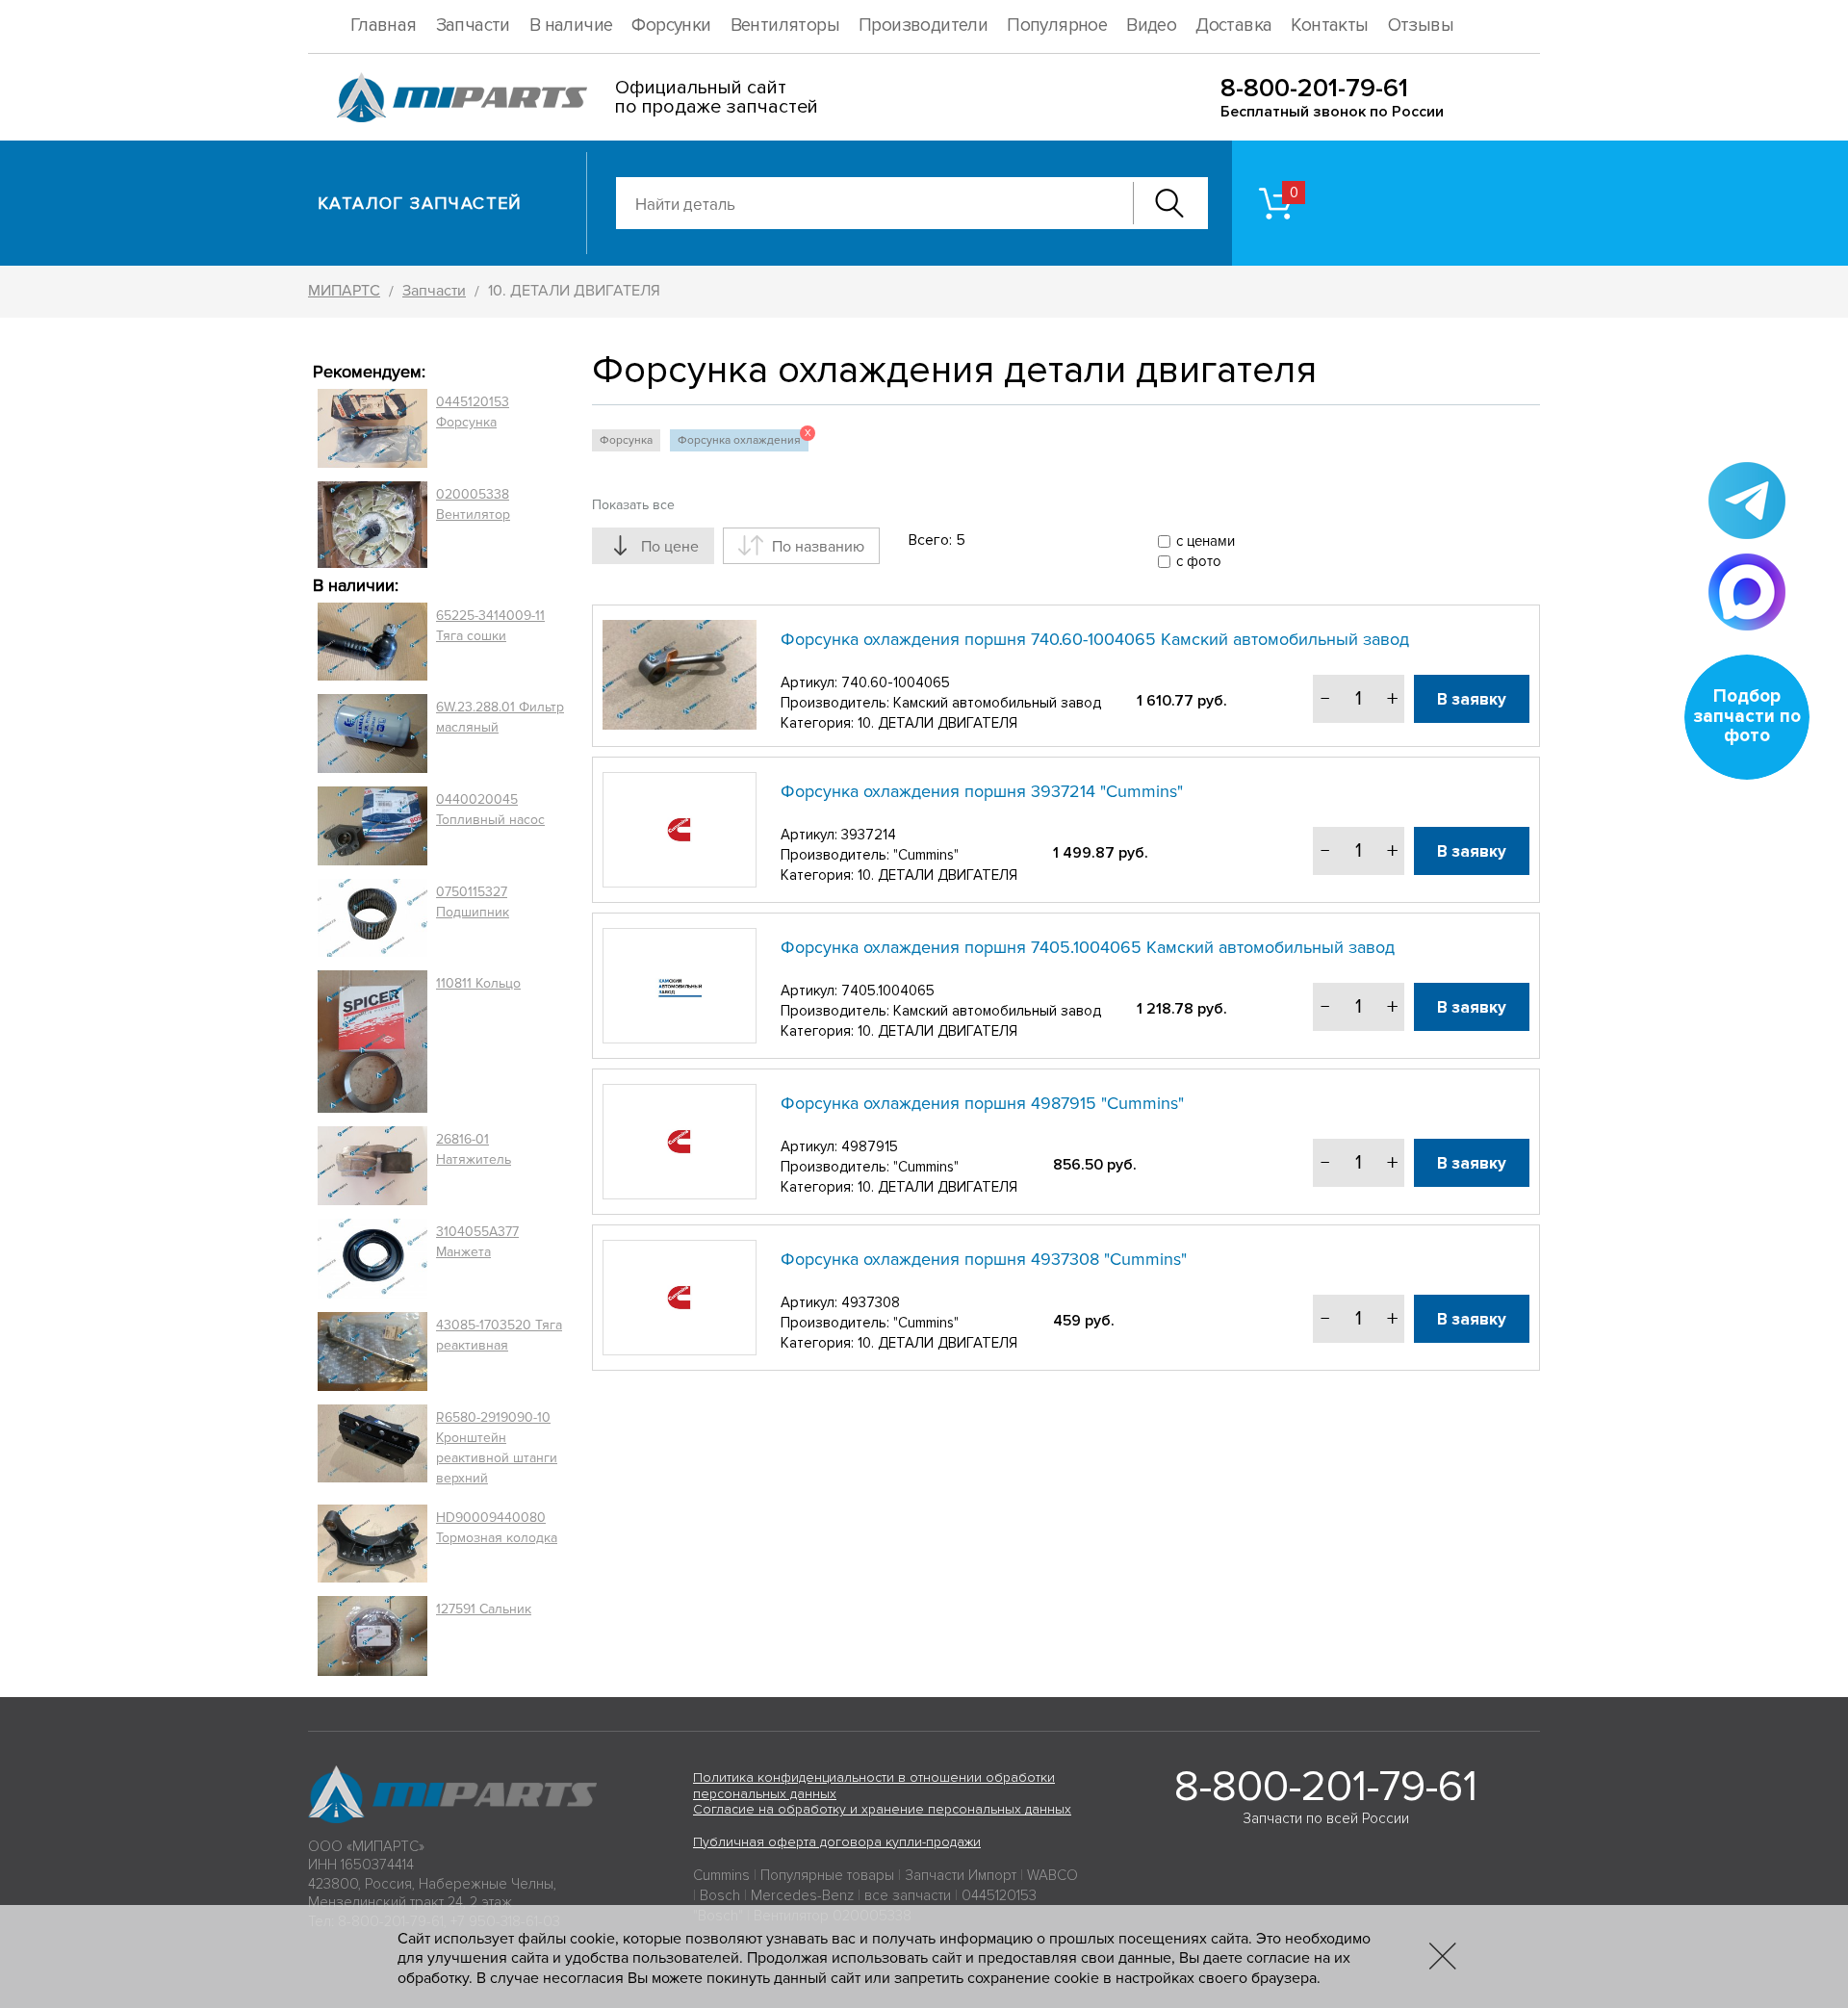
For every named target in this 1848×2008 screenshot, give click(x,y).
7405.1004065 (888, 991)
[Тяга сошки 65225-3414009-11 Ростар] (372, 642)
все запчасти (908, 1895)
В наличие (571, 26)
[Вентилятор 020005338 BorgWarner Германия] (372, 524)
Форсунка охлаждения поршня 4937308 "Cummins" (984, 1259)
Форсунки (671, 26)
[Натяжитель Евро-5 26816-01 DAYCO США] (372, 1166)
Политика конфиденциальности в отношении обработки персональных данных (874, 1786)
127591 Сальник (484, 1609)
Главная (384, 26)
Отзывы (1421, 26)
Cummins (721, 1875)
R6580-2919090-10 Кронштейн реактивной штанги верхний (497, 1448)
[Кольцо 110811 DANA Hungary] (372, 1042)
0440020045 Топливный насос (490, 810)
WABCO (1052, 1875)
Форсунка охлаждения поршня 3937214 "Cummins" (982, 791)
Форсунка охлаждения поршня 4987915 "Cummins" (982, 1103)
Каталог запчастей (420, 203)
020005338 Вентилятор (473, 504)
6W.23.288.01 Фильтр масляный (500, 717)
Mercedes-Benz (802, 1895)
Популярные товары (827, 1875)
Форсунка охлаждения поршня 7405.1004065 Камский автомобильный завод (1088, 947)
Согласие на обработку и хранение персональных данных (882, 1809)
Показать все (633, 505)
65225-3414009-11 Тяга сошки (490, 626)
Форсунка (626, 440)
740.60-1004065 (896, 682)
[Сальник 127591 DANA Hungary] (372, 1636)
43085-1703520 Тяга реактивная (499, 1335)
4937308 (871, 1302)
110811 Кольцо (478, 983)
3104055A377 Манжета (477, 1242)
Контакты (1329, 26)
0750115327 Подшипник (473, 902)
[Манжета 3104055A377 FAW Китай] (372, 1258)
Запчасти (473, 26)
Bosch (720, 1895)
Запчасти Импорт (961, 1875)
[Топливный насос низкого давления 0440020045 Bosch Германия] (372, 826)
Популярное (1057, 26)
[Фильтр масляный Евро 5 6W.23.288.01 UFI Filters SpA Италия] (372, 734)
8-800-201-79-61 (1314, 88)
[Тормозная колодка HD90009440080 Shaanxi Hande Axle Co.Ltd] (372, 1544)
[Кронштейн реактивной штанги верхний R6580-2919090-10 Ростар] (372, 1448)
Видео (1151, 26)
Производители (923, 26)
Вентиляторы (785, 26)
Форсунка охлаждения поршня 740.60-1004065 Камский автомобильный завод (1095, 639)
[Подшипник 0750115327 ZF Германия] (372, 917)
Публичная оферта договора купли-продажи (837, 1842)
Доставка (1233, 26)
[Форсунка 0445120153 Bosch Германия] (372, 428)
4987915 (870, 1146)
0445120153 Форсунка (473, 412)
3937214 (869, 835)
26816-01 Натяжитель (474, 1149)
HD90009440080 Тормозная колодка (497, 1528)
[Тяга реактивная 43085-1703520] (372, 1352)
